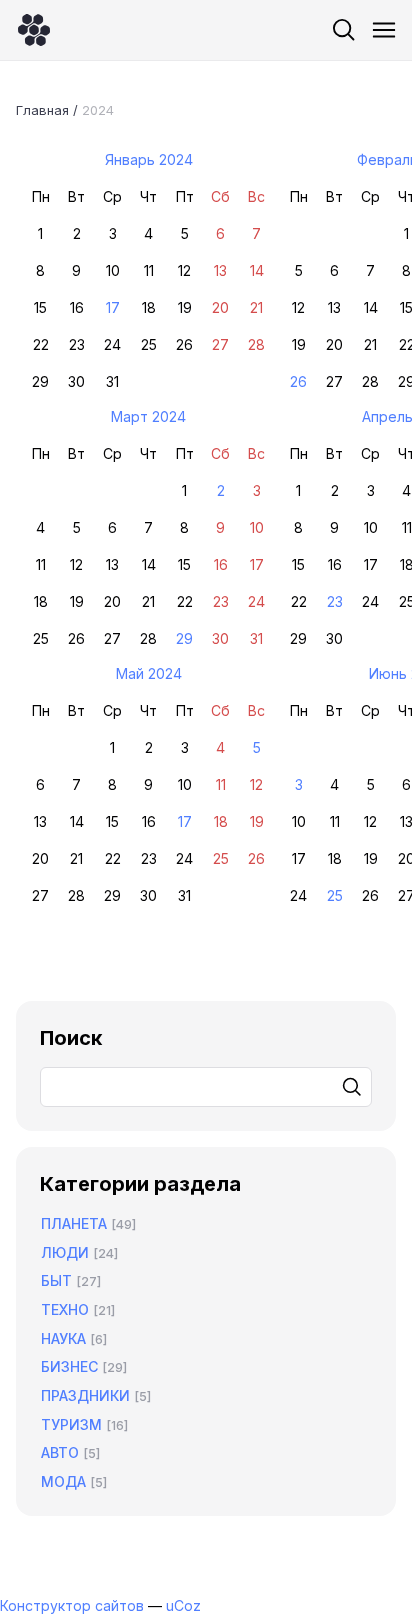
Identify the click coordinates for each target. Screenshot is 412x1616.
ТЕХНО (65, 1309)
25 (335, 895)
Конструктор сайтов (72, 1605)
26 (298, 381)
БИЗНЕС (69, 1366)
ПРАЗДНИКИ (85, 1395)
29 (184, 638)
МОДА (63, 1481)
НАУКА (63, 1338)
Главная (42, 110)
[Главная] (34, 30)
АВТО (60, 1452)
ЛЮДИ (65, 1252)
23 (335, 601)
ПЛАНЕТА (74, 1223)
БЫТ (56, 1280)
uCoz (183, 1605)
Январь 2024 (149, 159)
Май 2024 (149, 673)
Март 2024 (148, 416)
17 (113, 307)
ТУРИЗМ (71, 1424)
